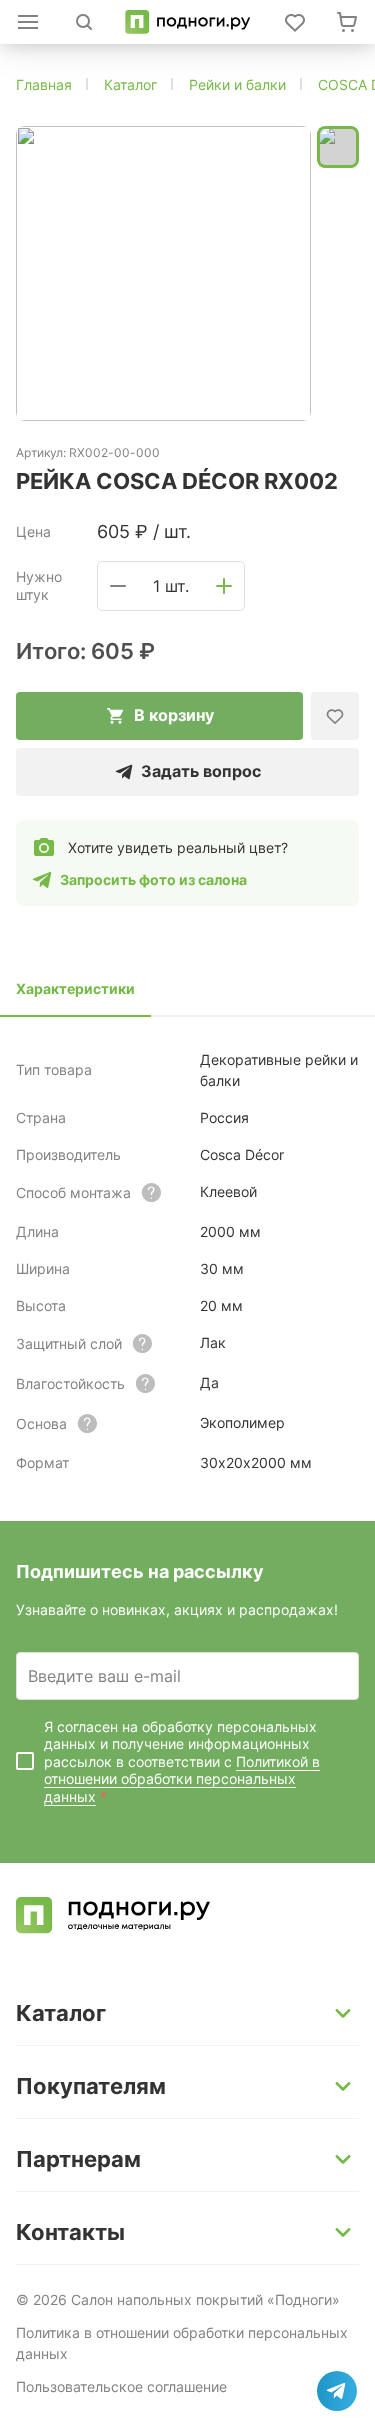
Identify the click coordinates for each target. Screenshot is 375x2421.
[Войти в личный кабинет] (295, 22)
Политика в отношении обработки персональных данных (182, 2343)
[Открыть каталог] (28, 22)
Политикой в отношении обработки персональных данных (182, 1779)
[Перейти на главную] (187, 22)
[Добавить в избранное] (335, 716)
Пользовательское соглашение (121, 2386)
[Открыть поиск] (84, 22)
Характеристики (75, 988)
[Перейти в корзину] (347, 22)
